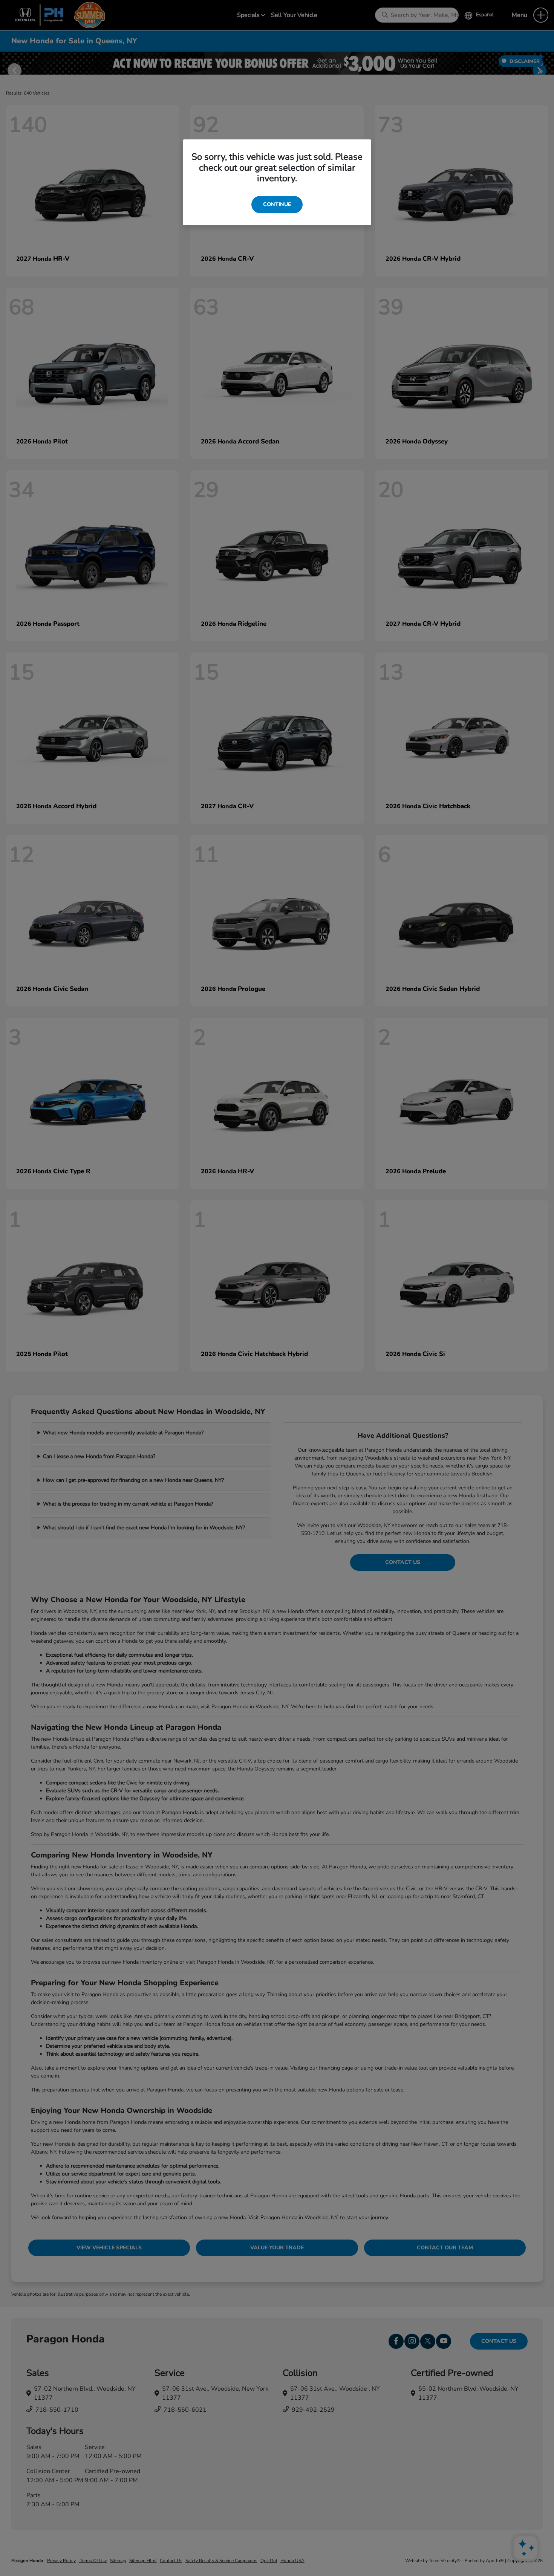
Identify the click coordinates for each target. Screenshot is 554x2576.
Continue (277, 204)
